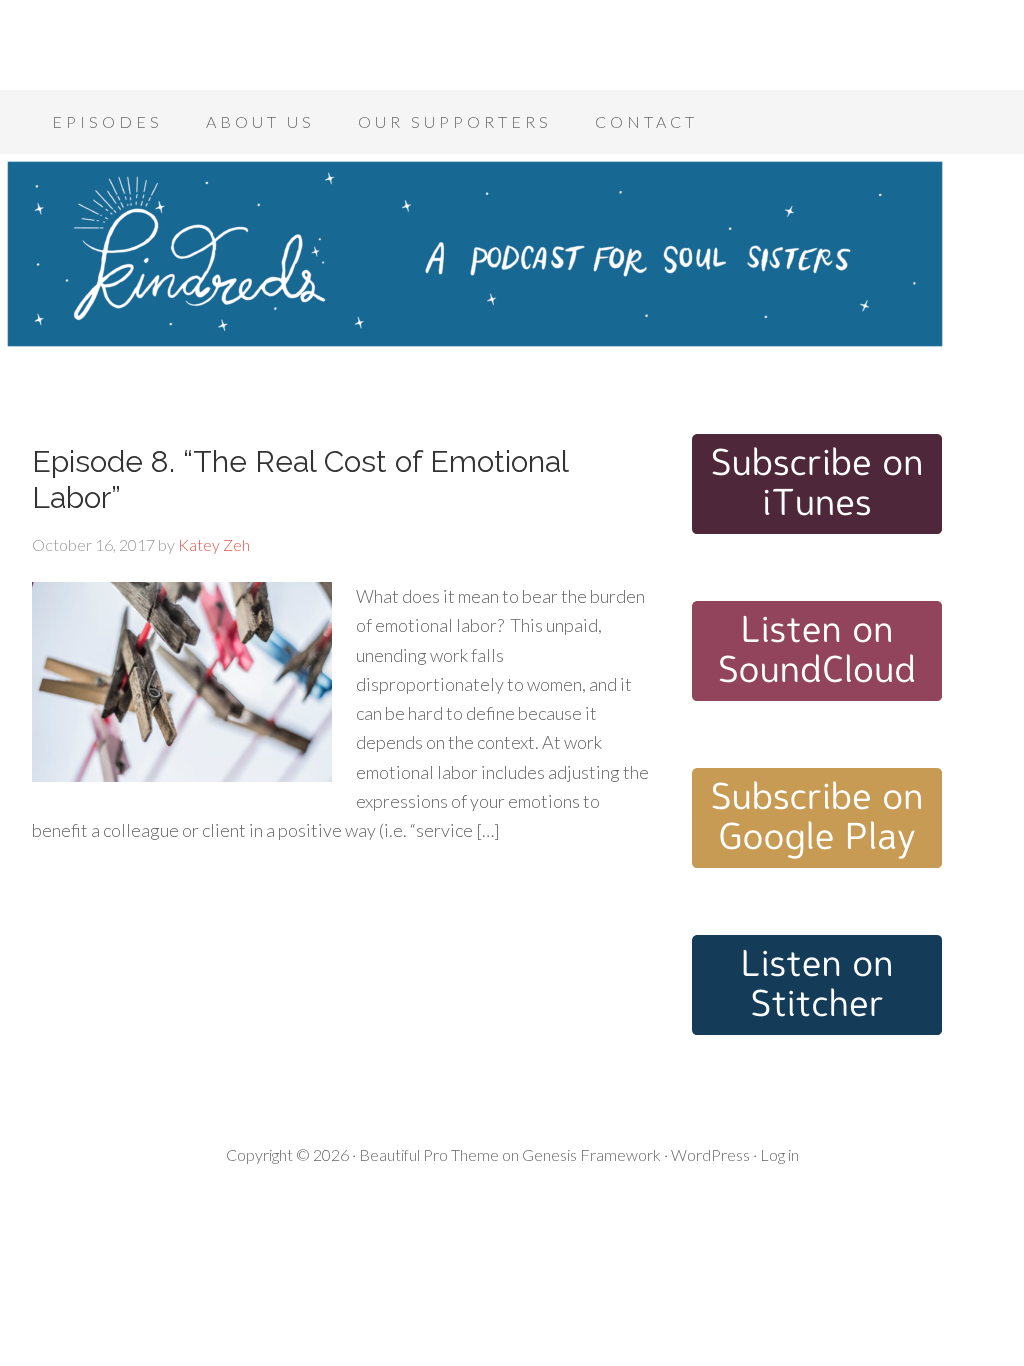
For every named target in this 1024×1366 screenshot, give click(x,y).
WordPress (710, 1154)
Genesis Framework (591, 1154)
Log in (779, 1154)
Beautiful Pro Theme (429, 1154)
